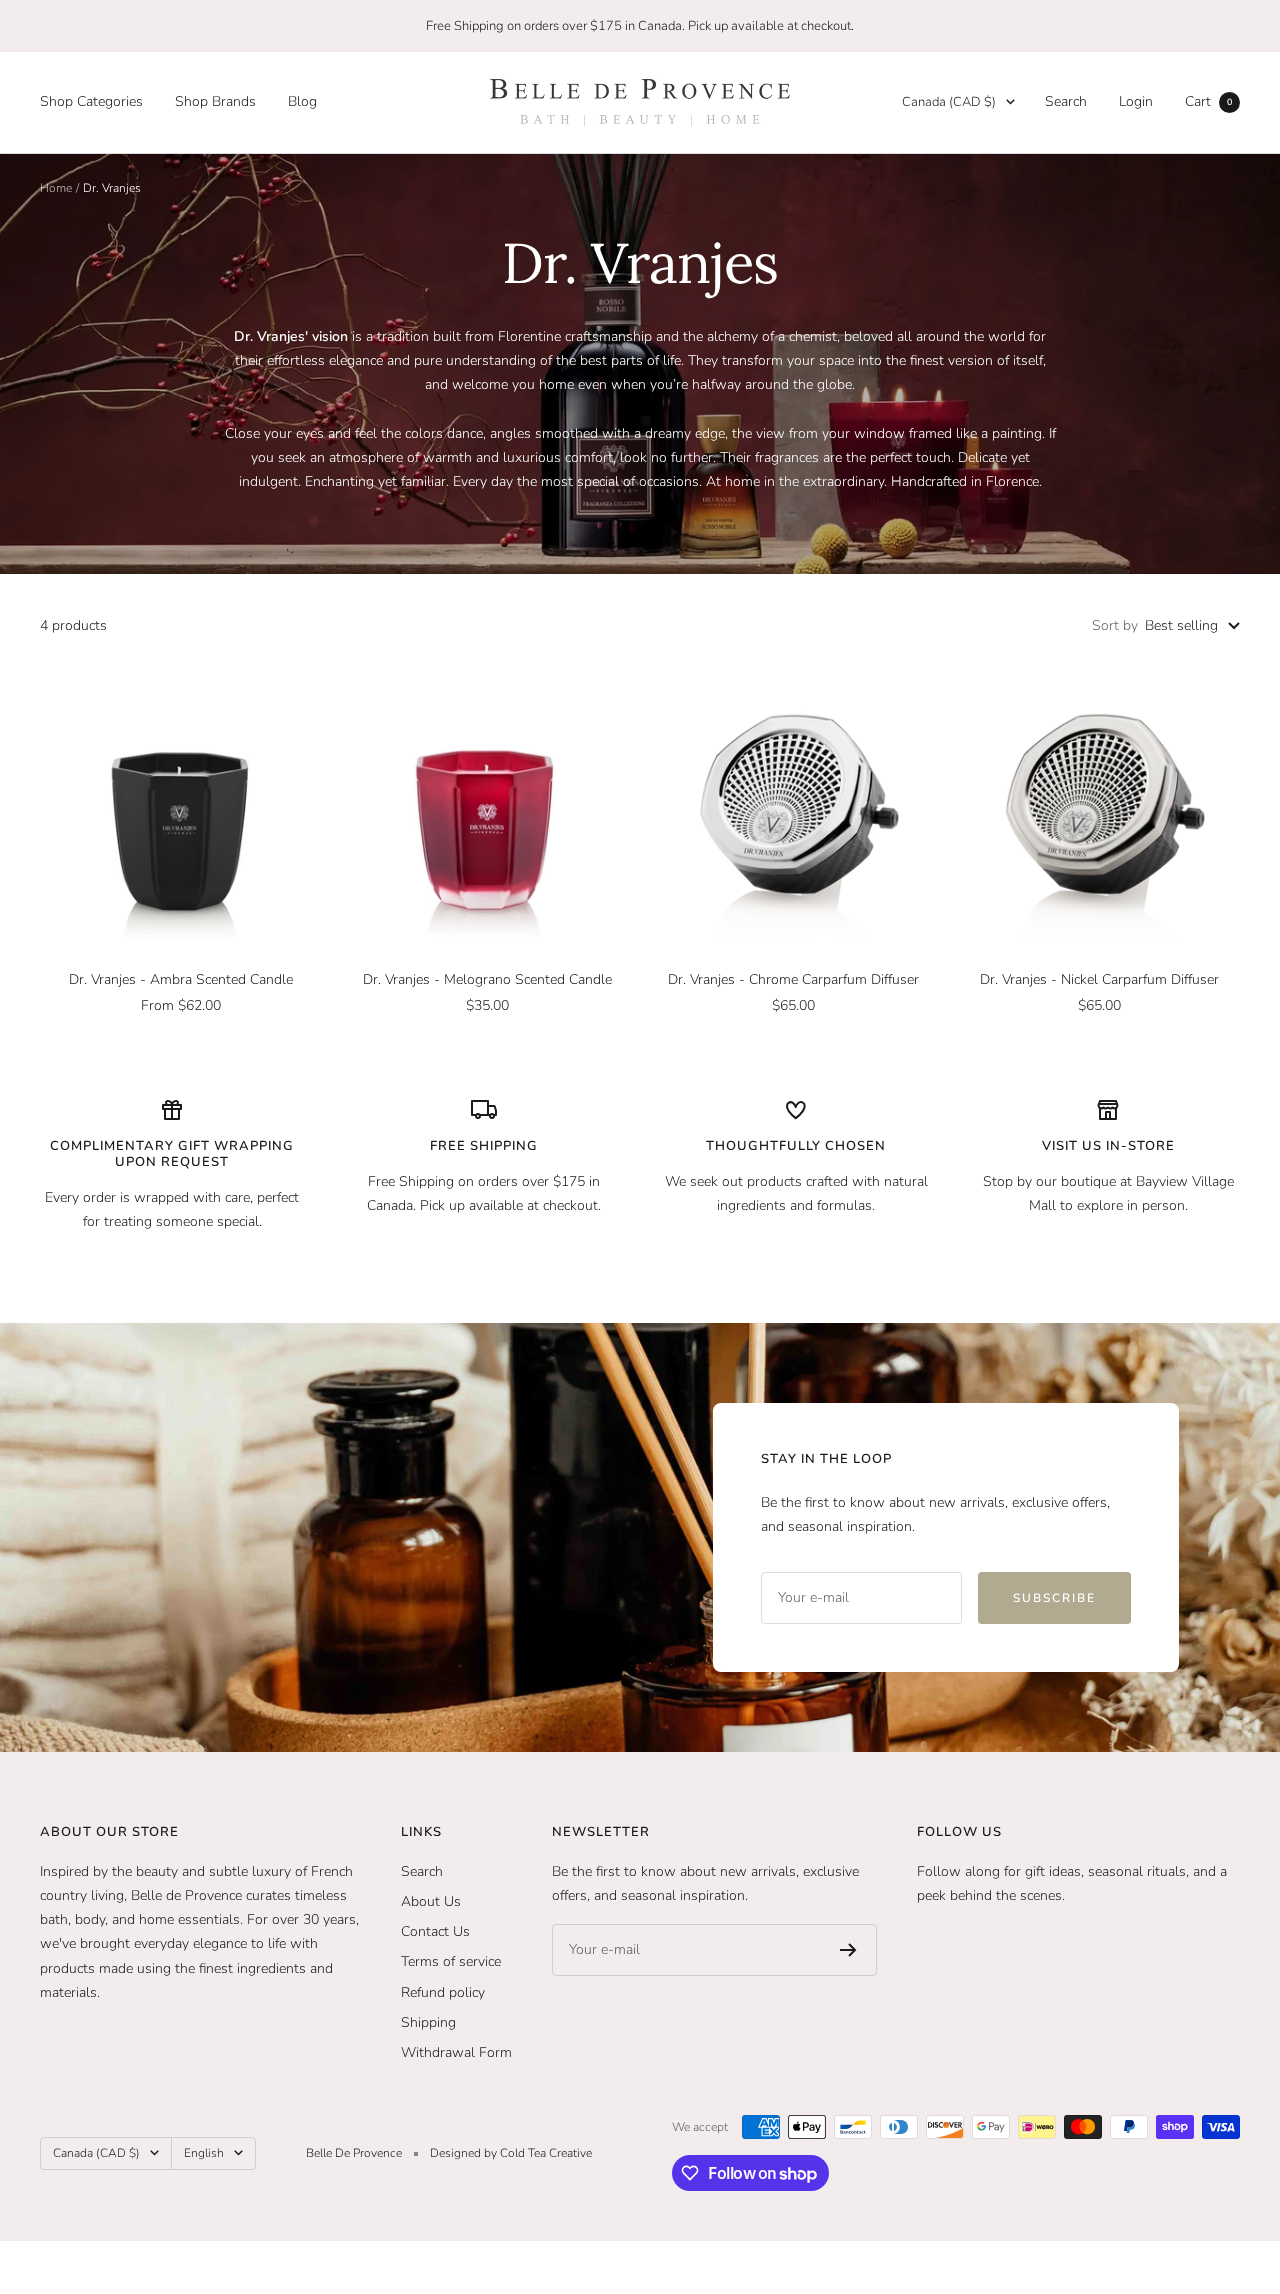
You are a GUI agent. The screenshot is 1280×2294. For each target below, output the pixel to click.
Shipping (428, 2022)
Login (1136, 101)
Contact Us (435, 1931)
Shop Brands (215, 101)
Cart (1208, 101)
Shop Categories (91, 101)
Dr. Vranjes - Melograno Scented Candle (487, 979)
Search (1066, 101)
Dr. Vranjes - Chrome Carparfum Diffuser (793, 979)
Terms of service (451, 1961)
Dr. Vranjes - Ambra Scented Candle (181, 979)
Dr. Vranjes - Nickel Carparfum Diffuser (1099, 979)
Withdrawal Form (456, 2052)
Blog (302, 101)
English (204, 2153)
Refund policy (443, 1992)
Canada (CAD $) (949, 102)
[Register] (848, 1950)
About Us (431, 1901)
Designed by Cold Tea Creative (511, 2153)
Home (56, 188)
